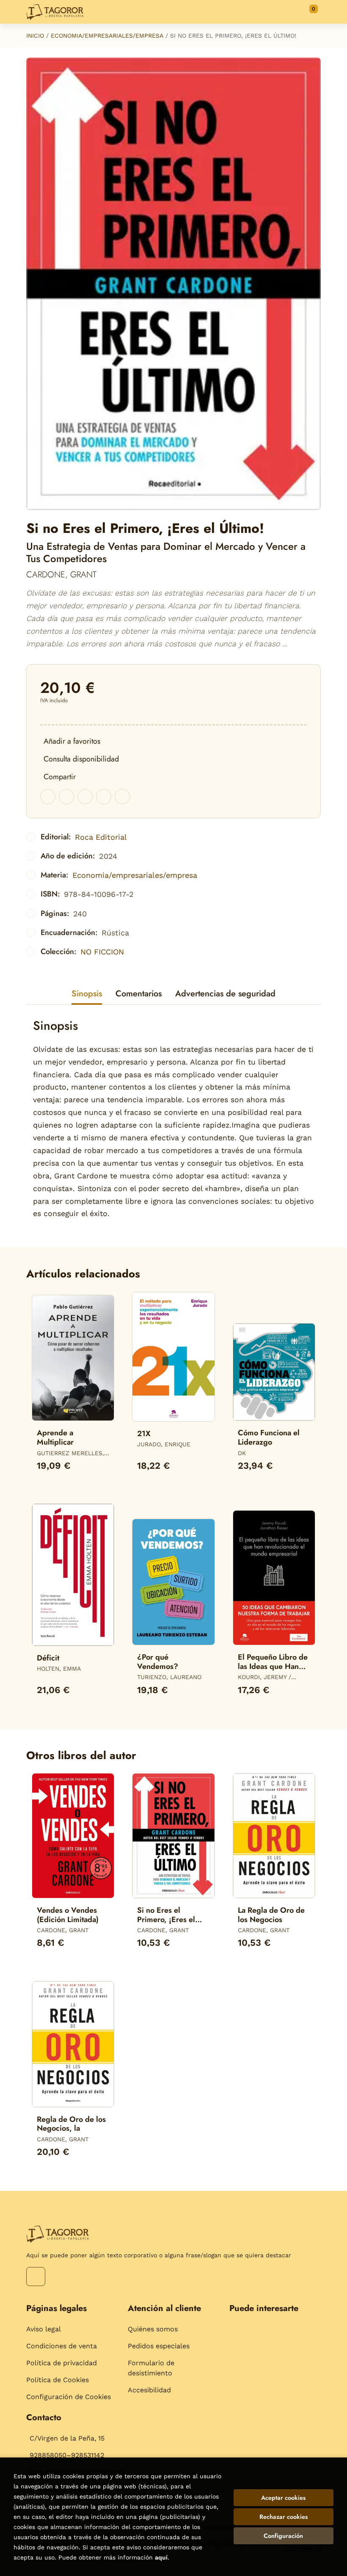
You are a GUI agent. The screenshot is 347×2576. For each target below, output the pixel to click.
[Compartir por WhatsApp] (85, 797)
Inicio (35, 36)
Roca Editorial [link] (101, 837)
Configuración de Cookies (69, 2397)
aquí (161, 2557)
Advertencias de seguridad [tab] (225, 994)
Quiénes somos (153, 2329)
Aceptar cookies (283, 2498)
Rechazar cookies (284, 2517)
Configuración (283, 2536)
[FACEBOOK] (36, 2277)
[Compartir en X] (66, 797)
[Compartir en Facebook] (48, 797)
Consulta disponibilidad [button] (81, 759)
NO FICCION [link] (102, 952)
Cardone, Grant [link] (61, 575)
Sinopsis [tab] (87, 994)
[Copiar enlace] (122, 797)
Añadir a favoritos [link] (72, 741)
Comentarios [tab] (139, 994)
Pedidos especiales (159, 2346)
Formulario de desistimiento (151, 2368)
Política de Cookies (58, 2380)
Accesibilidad (149, 2390)
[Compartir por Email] (104, 797)
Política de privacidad (62, 2363)
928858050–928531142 (67, 2455)
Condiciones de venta (62, 2346)
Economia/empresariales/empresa (107, 36)
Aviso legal (44, 2329)
